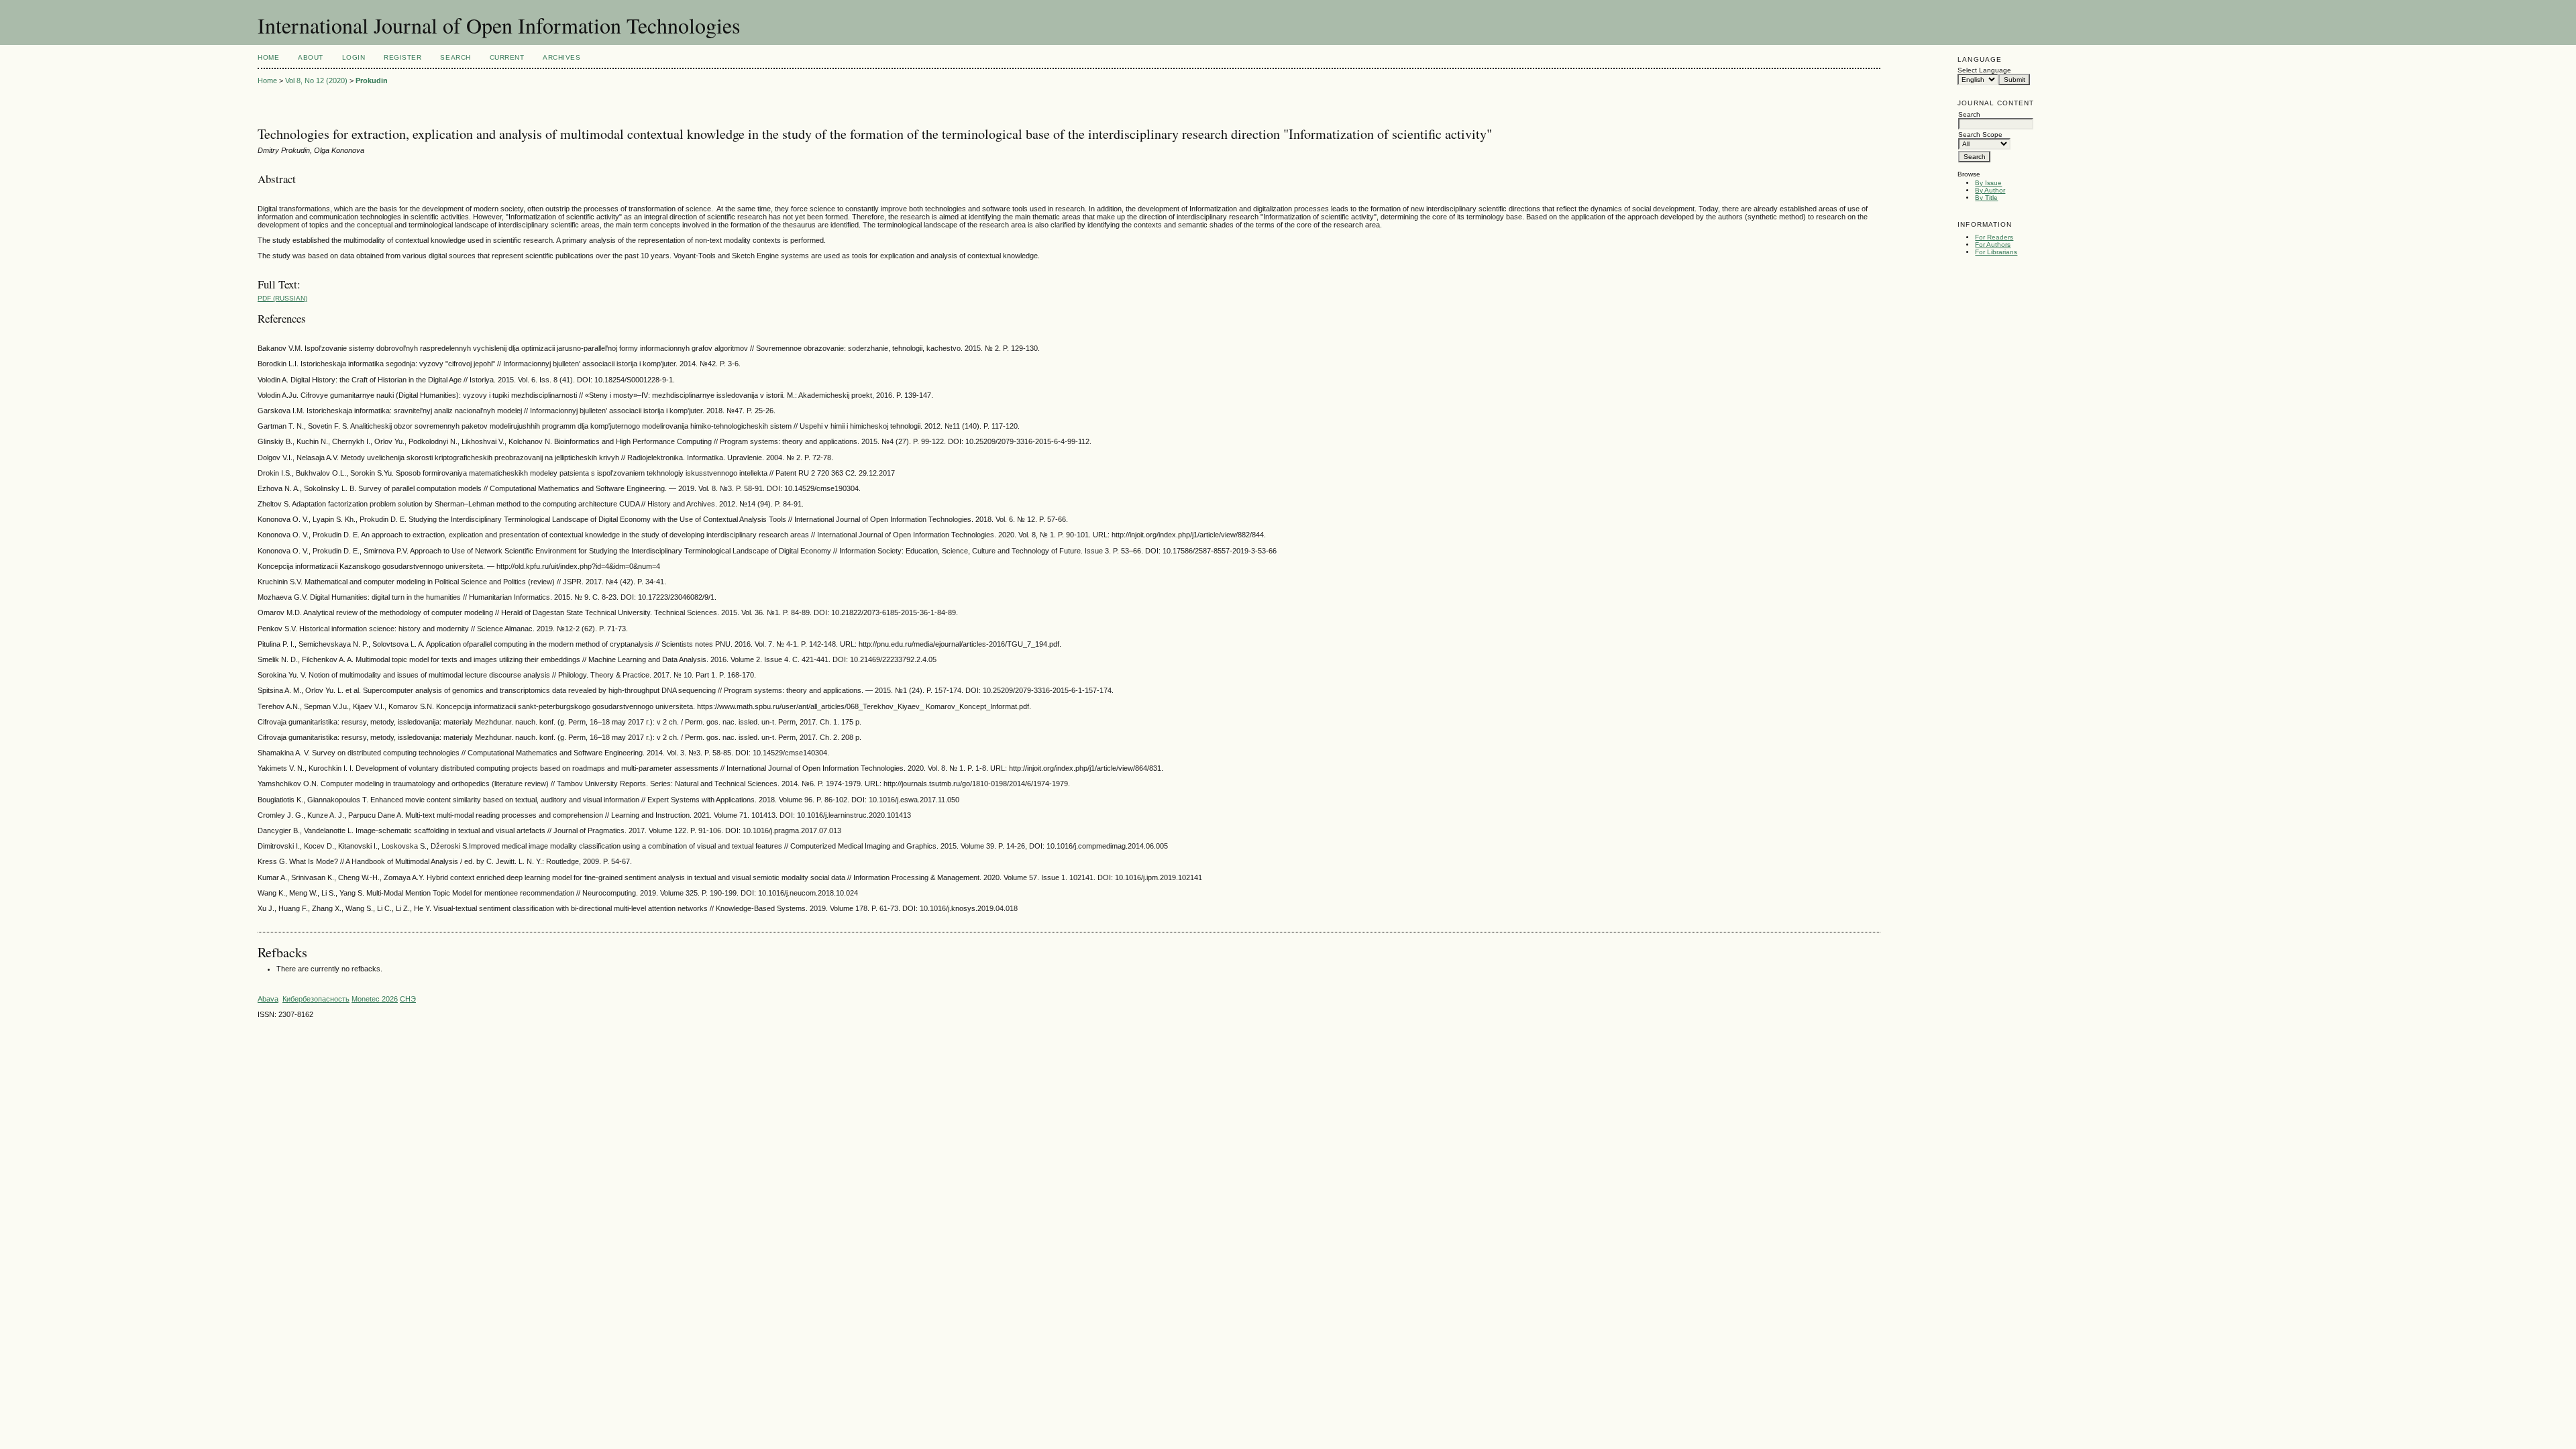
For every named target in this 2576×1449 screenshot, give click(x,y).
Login (354, 57)
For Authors (1993, 245)
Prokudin (372, 80)
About (311, 57)
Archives (561, 57)
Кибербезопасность (316, 999)
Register (402, 57)
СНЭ (408, 999)
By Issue (1988, 183)
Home (268, 57)
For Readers (1994, 237)
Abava (268, 999)
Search (455, 57)
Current (507, 57)
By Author (1990, 190)
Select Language (1984, 70)
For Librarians (1996, 252)
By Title (1986, 198)
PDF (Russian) (282, 298)
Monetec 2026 (375, 999)
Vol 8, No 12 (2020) (316, 80)
